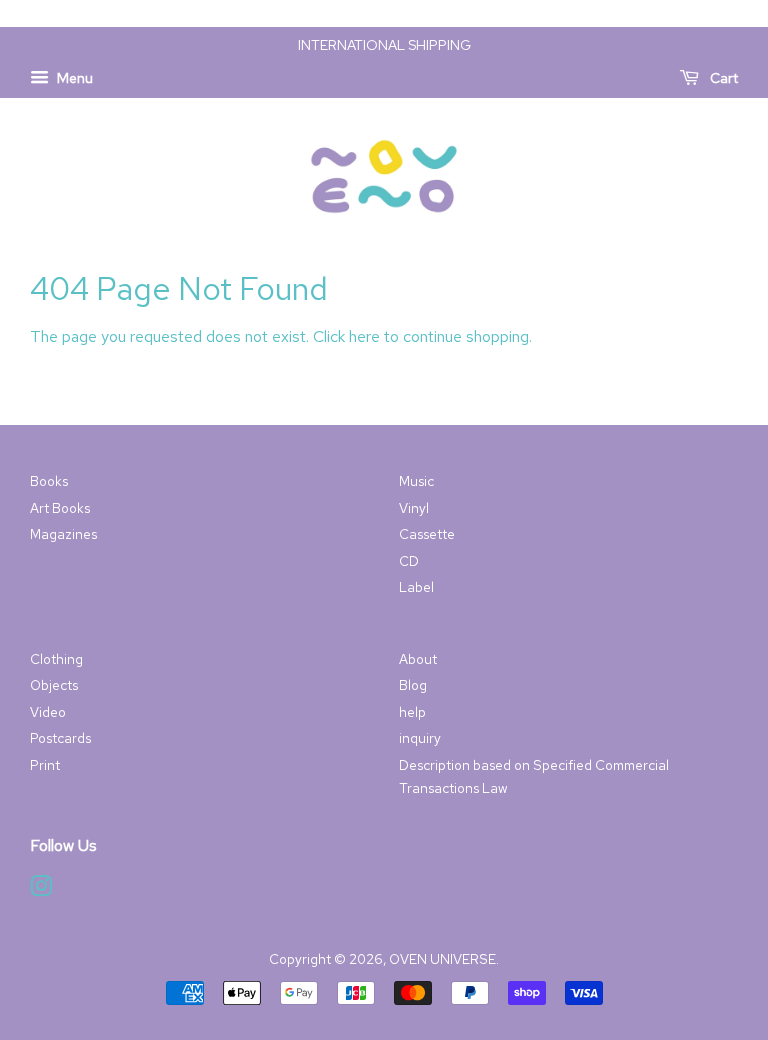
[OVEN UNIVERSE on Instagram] (41, 890)
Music (416, 481)
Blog (413, 685)
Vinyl (414, 508)
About (418, 659)
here (364, 336)
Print (45, 765)
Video (48, 712)
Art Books (60, 508)
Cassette (427, 534)
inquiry (420, 738)
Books (49, 481)
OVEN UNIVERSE (442, 959)
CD (409, 561)
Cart (722, 78)
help (412, 712)
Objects (54, 685)
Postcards (60, 738)
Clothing (56, 659)
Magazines (63, 534)
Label (416, 587)
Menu (73, 78)
